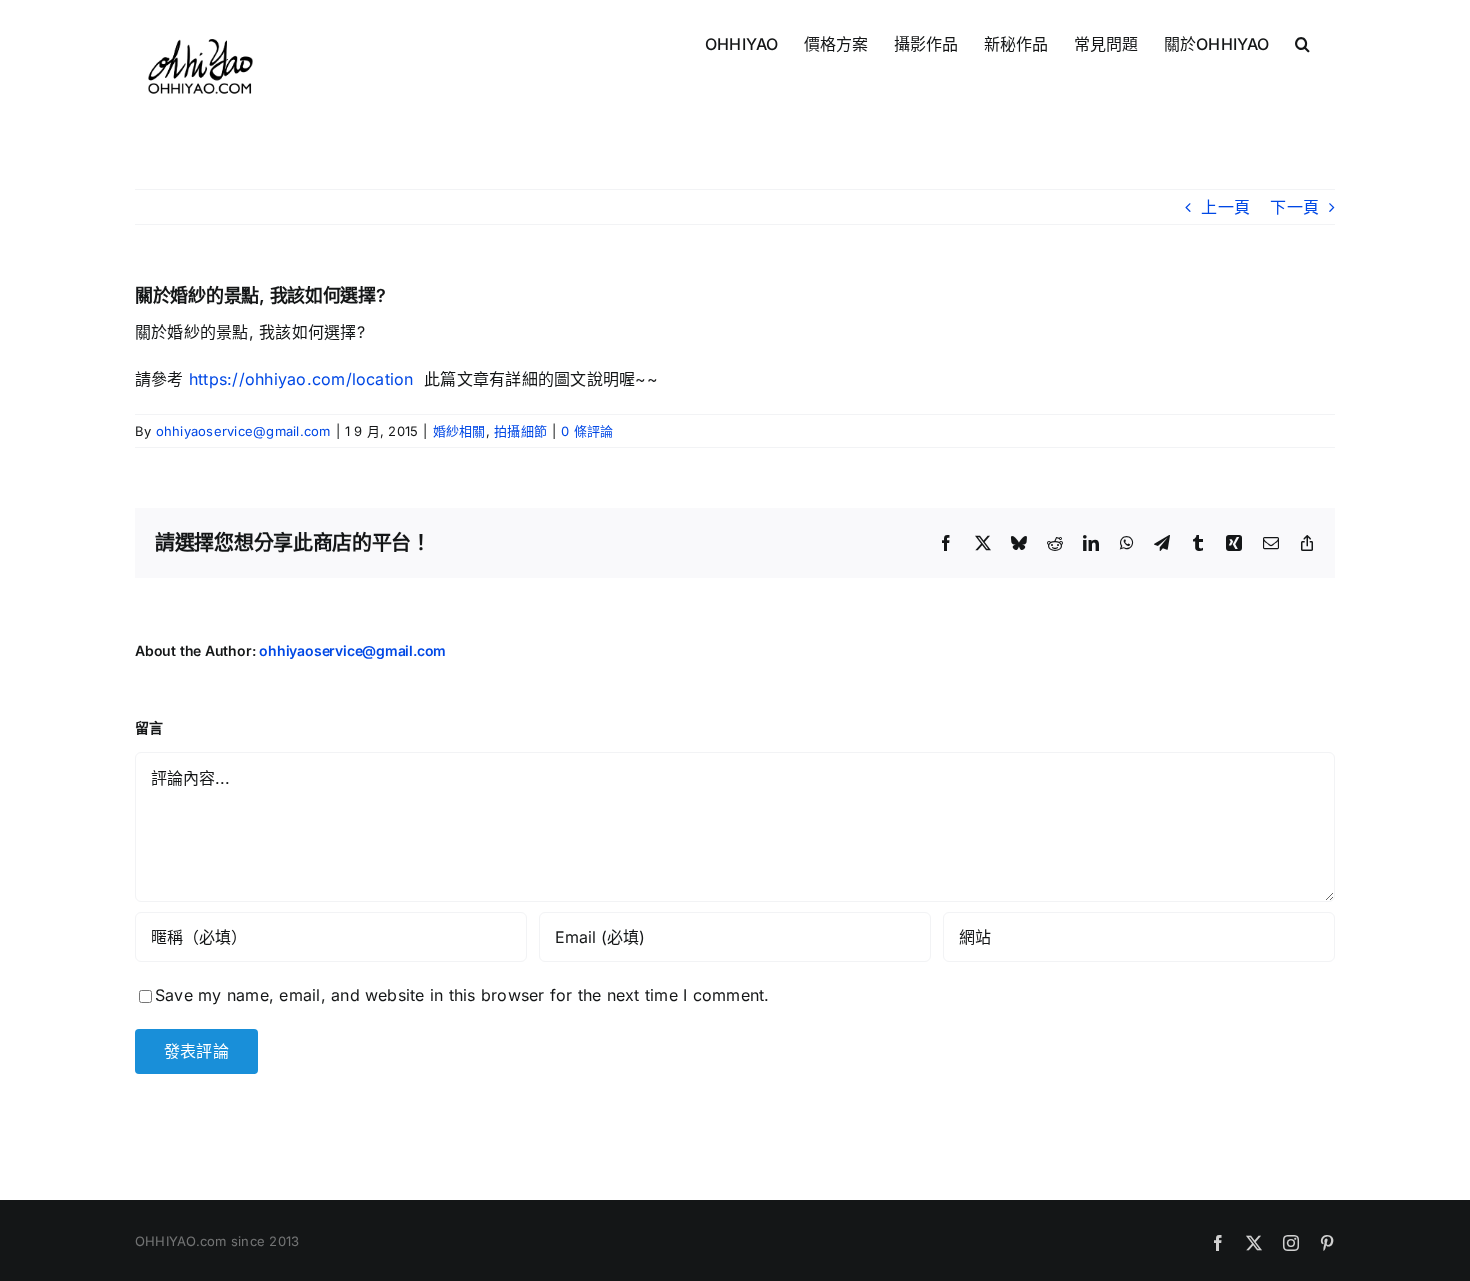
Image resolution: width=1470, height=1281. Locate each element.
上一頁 (1225, 207)
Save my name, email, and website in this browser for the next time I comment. (462, 995)
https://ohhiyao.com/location (299, 379)
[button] (1302, 42)
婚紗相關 (459, 431)
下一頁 (1294, 207)
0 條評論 (587, 431)
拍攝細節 (520, 431)
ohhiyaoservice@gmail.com (243, 431)
